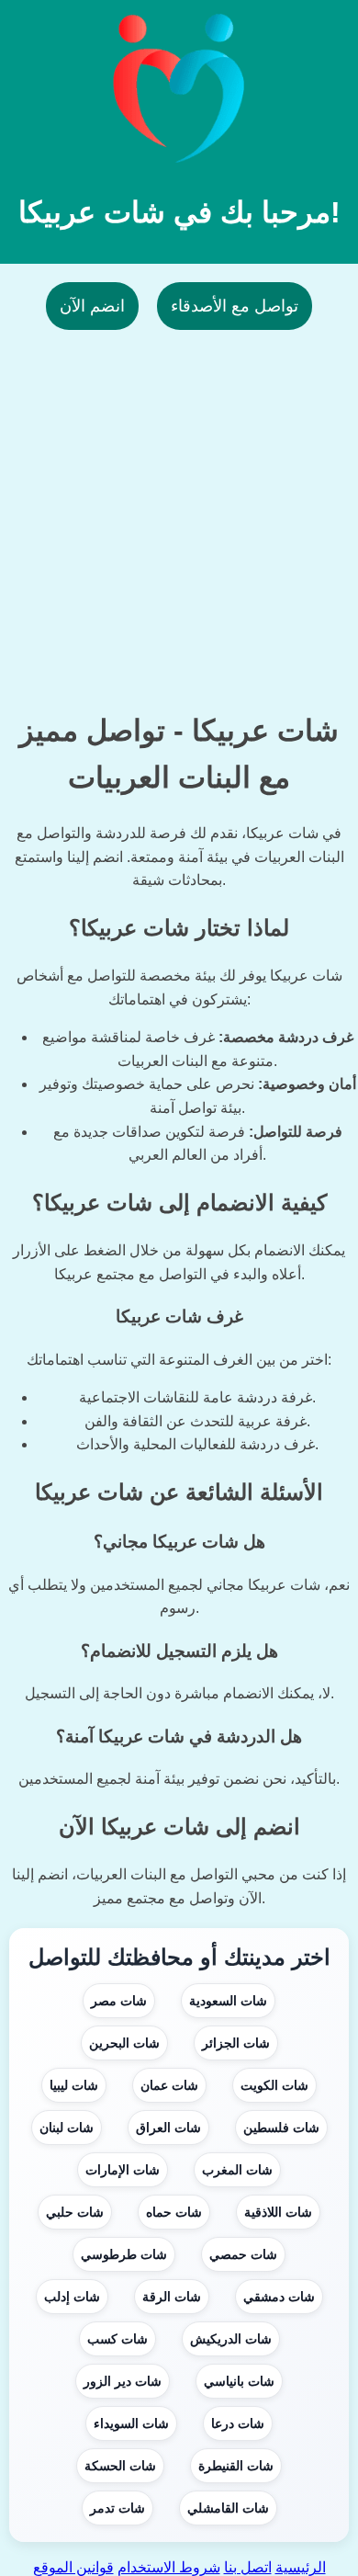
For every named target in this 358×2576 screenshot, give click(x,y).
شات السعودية (228, 2001)
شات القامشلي (228, 2508)
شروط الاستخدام (169, 2567)
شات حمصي (243, 2254)
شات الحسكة (120, 2466)
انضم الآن (92, 306)
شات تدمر (117, 2508)
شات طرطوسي (124, 2254)
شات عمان (169, 2085)
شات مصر (119, 2001)
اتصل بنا (248, 2567)
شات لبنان (67, 2128)
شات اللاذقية (278, 2212)
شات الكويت (274, 2085)
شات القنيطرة (236, 2466)
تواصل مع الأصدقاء (235, 306)
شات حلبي (75, 2212)
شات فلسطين (281, 2128)
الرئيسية (301, 2567)
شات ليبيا (74, 2085)
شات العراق (168, 2128)
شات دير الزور (123, 2381)
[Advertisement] (179, 509)
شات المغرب (237, 2170)
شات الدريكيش (231, 2339)
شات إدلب (72, 2297)
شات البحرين (124, 2043)
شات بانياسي (239, 2381)
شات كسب (117, 2339)
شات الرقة (172, 2297)
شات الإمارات (123, 2170)
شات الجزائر (236, 2043)
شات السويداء (131, 2423)
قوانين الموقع (73, 2567)
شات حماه (174, 2212)
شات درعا (238, 2423)
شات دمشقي (279, 2297)
